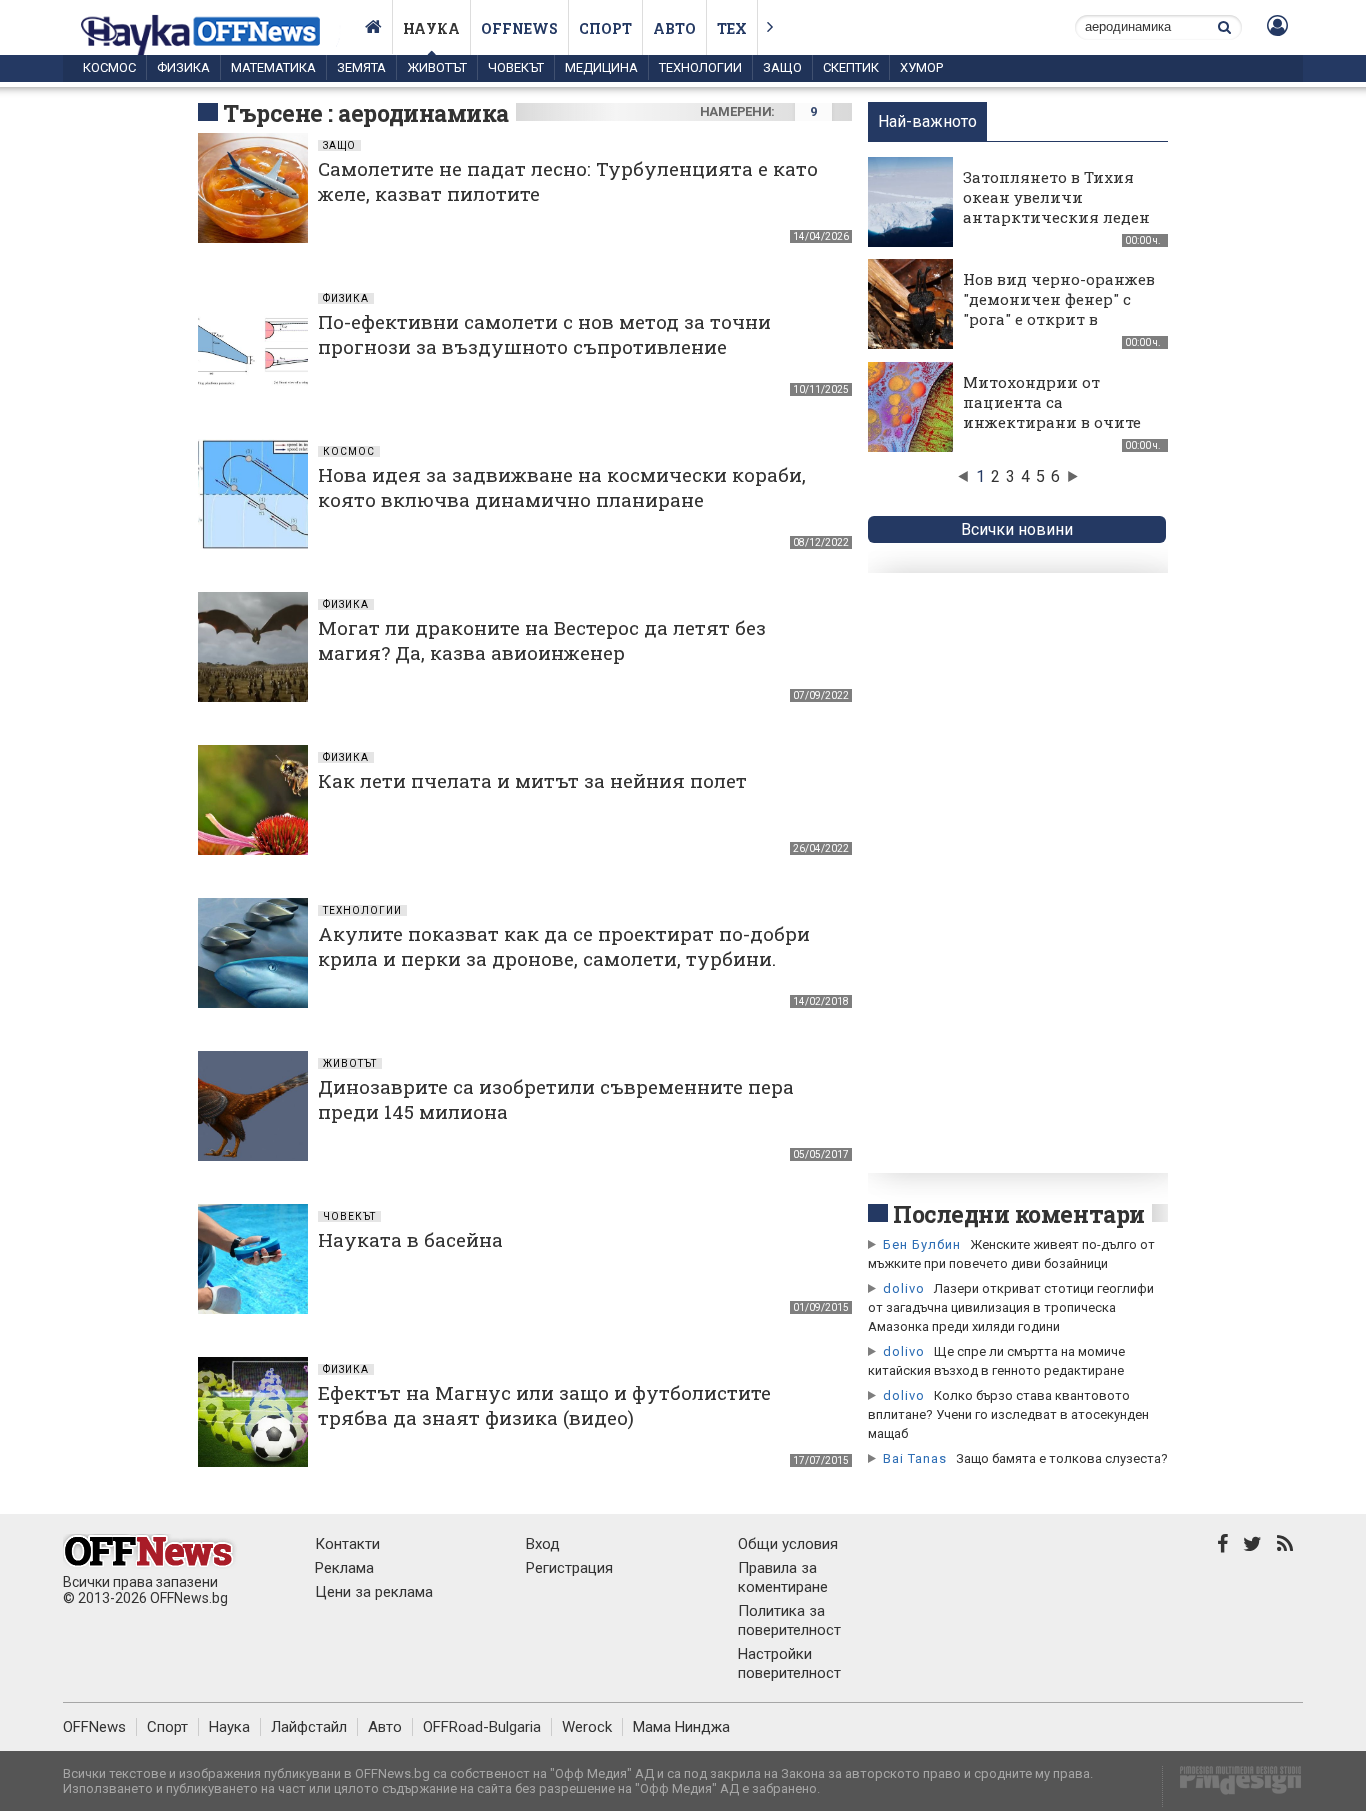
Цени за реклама (374, 1592)
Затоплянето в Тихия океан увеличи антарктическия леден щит (1056, 207)
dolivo (904, 1288)
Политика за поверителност (789, 1620)
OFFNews (94, 1727)
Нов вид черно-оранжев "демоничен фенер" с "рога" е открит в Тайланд (1059, 309)
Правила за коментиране (783, 1577)
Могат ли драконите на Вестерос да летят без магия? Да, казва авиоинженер (542, 640)
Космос (109, 67)
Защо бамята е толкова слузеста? (1062, 1458)
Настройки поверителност (789, 1663)
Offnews (519, 28)
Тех (732, 28)
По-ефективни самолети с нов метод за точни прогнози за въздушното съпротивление (544, 334)
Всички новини (1017, 529)
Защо (782, 67)
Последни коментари (1019, 1214)
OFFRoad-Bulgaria (482, 1727)
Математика (273, 67)
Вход (543, 1544)
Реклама (344, 1568)
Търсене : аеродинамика (366, 113)
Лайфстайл (309, 1727)
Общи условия (788, 1544)
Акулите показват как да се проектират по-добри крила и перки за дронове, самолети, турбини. (564, 946)
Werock (587, 1727)
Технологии (700, 67)
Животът (437, 67)
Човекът (516, 67)
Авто (674, 28)
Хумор (921, 67)
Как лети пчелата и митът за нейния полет (532, 780)
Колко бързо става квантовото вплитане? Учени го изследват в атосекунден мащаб (1008, 1414)
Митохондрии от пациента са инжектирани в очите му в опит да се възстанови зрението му (1052, 432)
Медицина (601, 67)
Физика (183, 67)
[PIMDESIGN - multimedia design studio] (1232, 1786)
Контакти (347, 1544)
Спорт (605, 28)
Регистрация (569, 1568)
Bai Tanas (915, 1458)
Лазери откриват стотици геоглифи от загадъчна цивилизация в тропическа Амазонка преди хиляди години (1011, 1307)
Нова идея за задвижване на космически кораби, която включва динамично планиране (562, 487)
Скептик (851, 67)
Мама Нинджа (681, 1727)
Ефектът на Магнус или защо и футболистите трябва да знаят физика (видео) (544, 1405)
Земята (361, 67)
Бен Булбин (922, 1244)
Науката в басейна (410, 1239)
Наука (431, 28)
